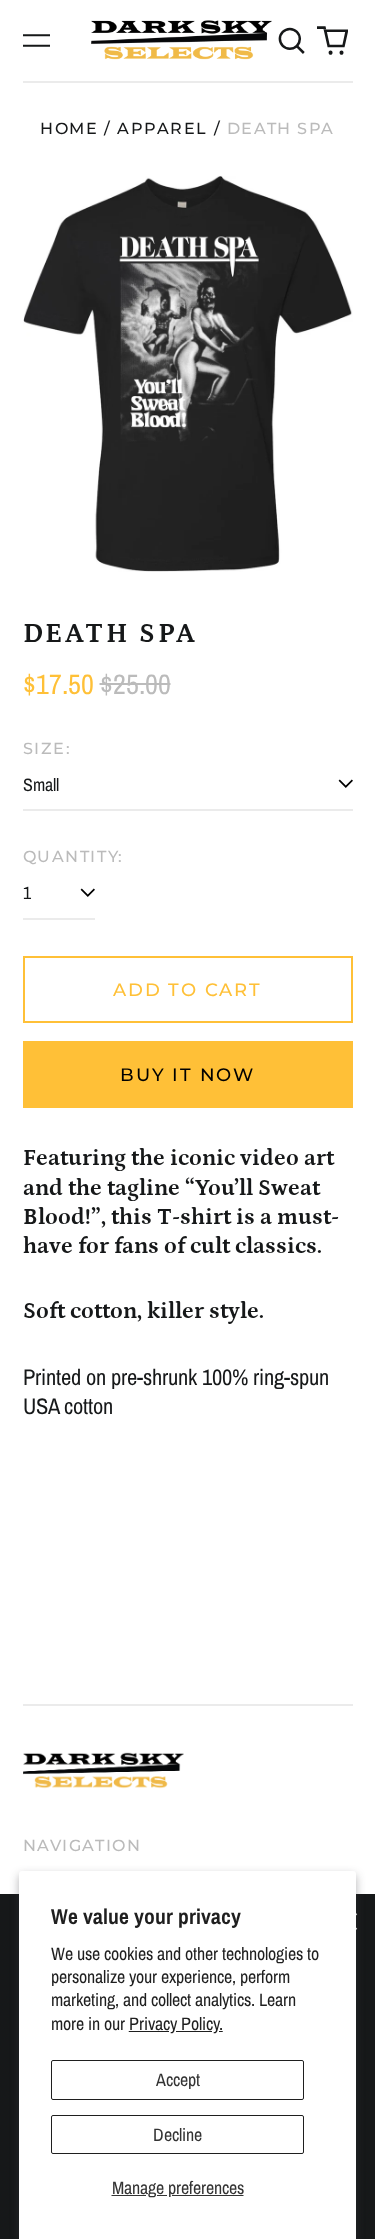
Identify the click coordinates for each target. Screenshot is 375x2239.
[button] (292, 40)
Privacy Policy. (176, 2023)
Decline (177, 2134)
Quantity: (73, 856)
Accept (178, 2079)
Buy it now (187, 1075)
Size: (47, 748)
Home (69, 128)
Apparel (162, 128)
